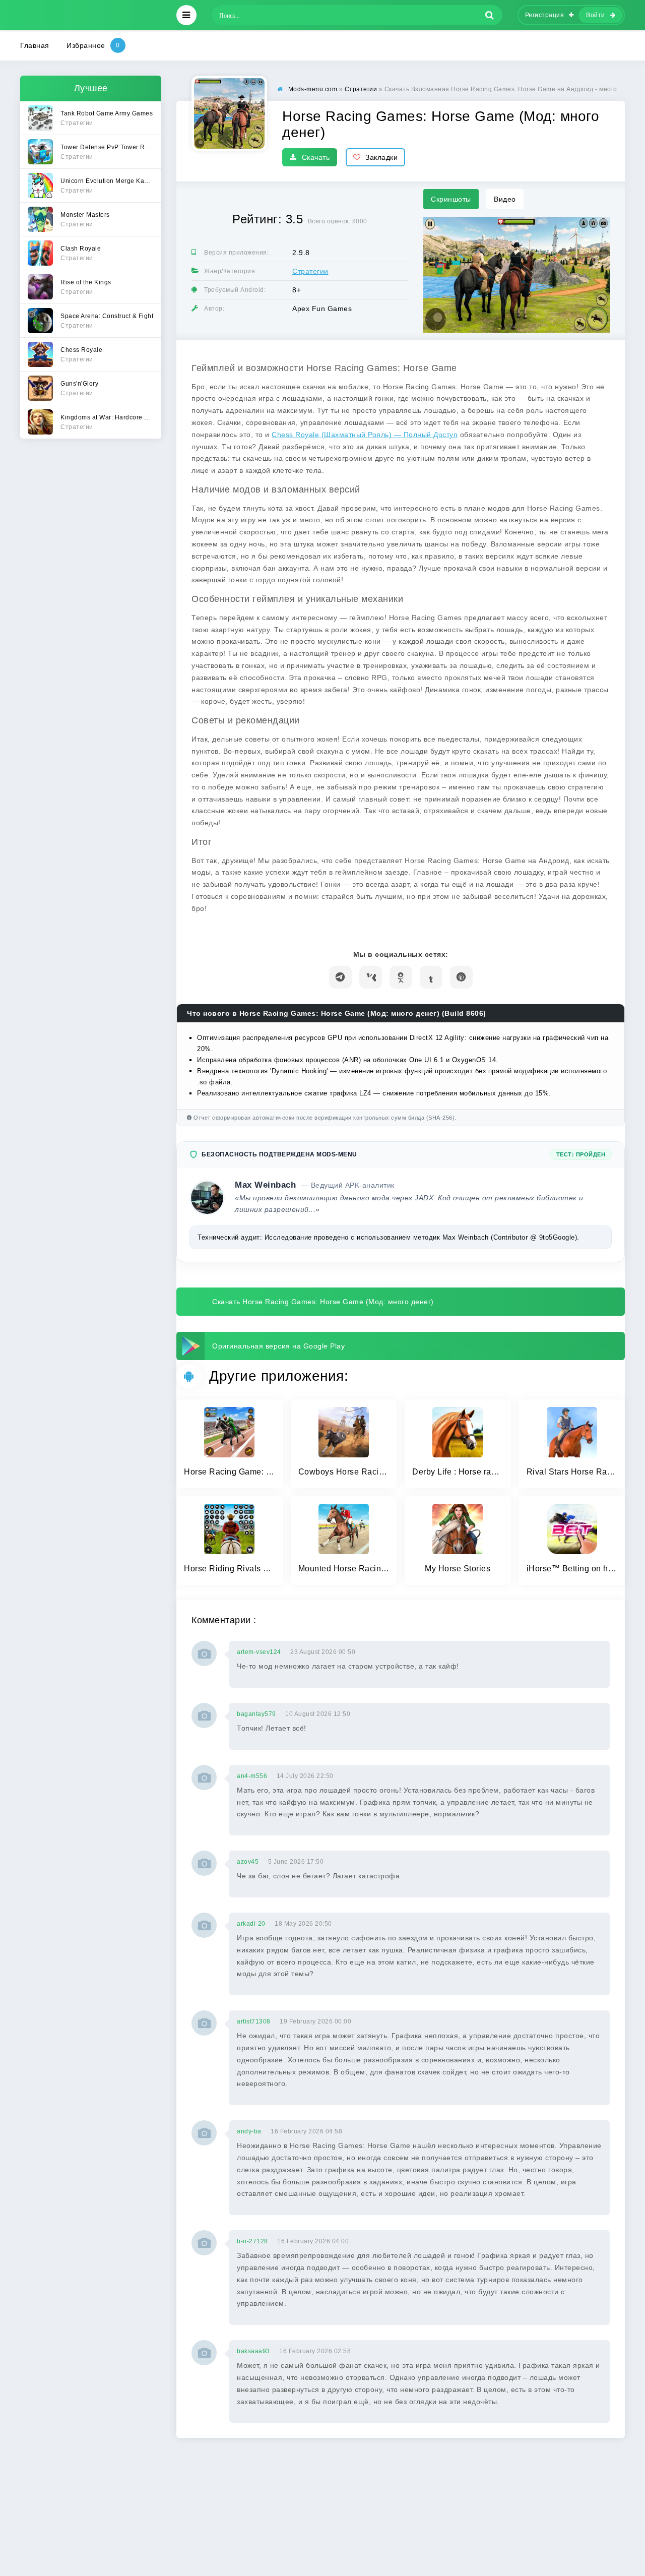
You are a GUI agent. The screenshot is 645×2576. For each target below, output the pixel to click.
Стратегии (310, 271)
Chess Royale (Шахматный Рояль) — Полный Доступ (365, 435)
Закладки (381, 157)
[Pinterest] (461, 977)
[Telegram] (340, 977)
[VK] (371, 977)
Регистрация (545, 15)
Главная (35, 45)
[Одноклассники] (401, 977)
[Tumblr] (431, 977)
